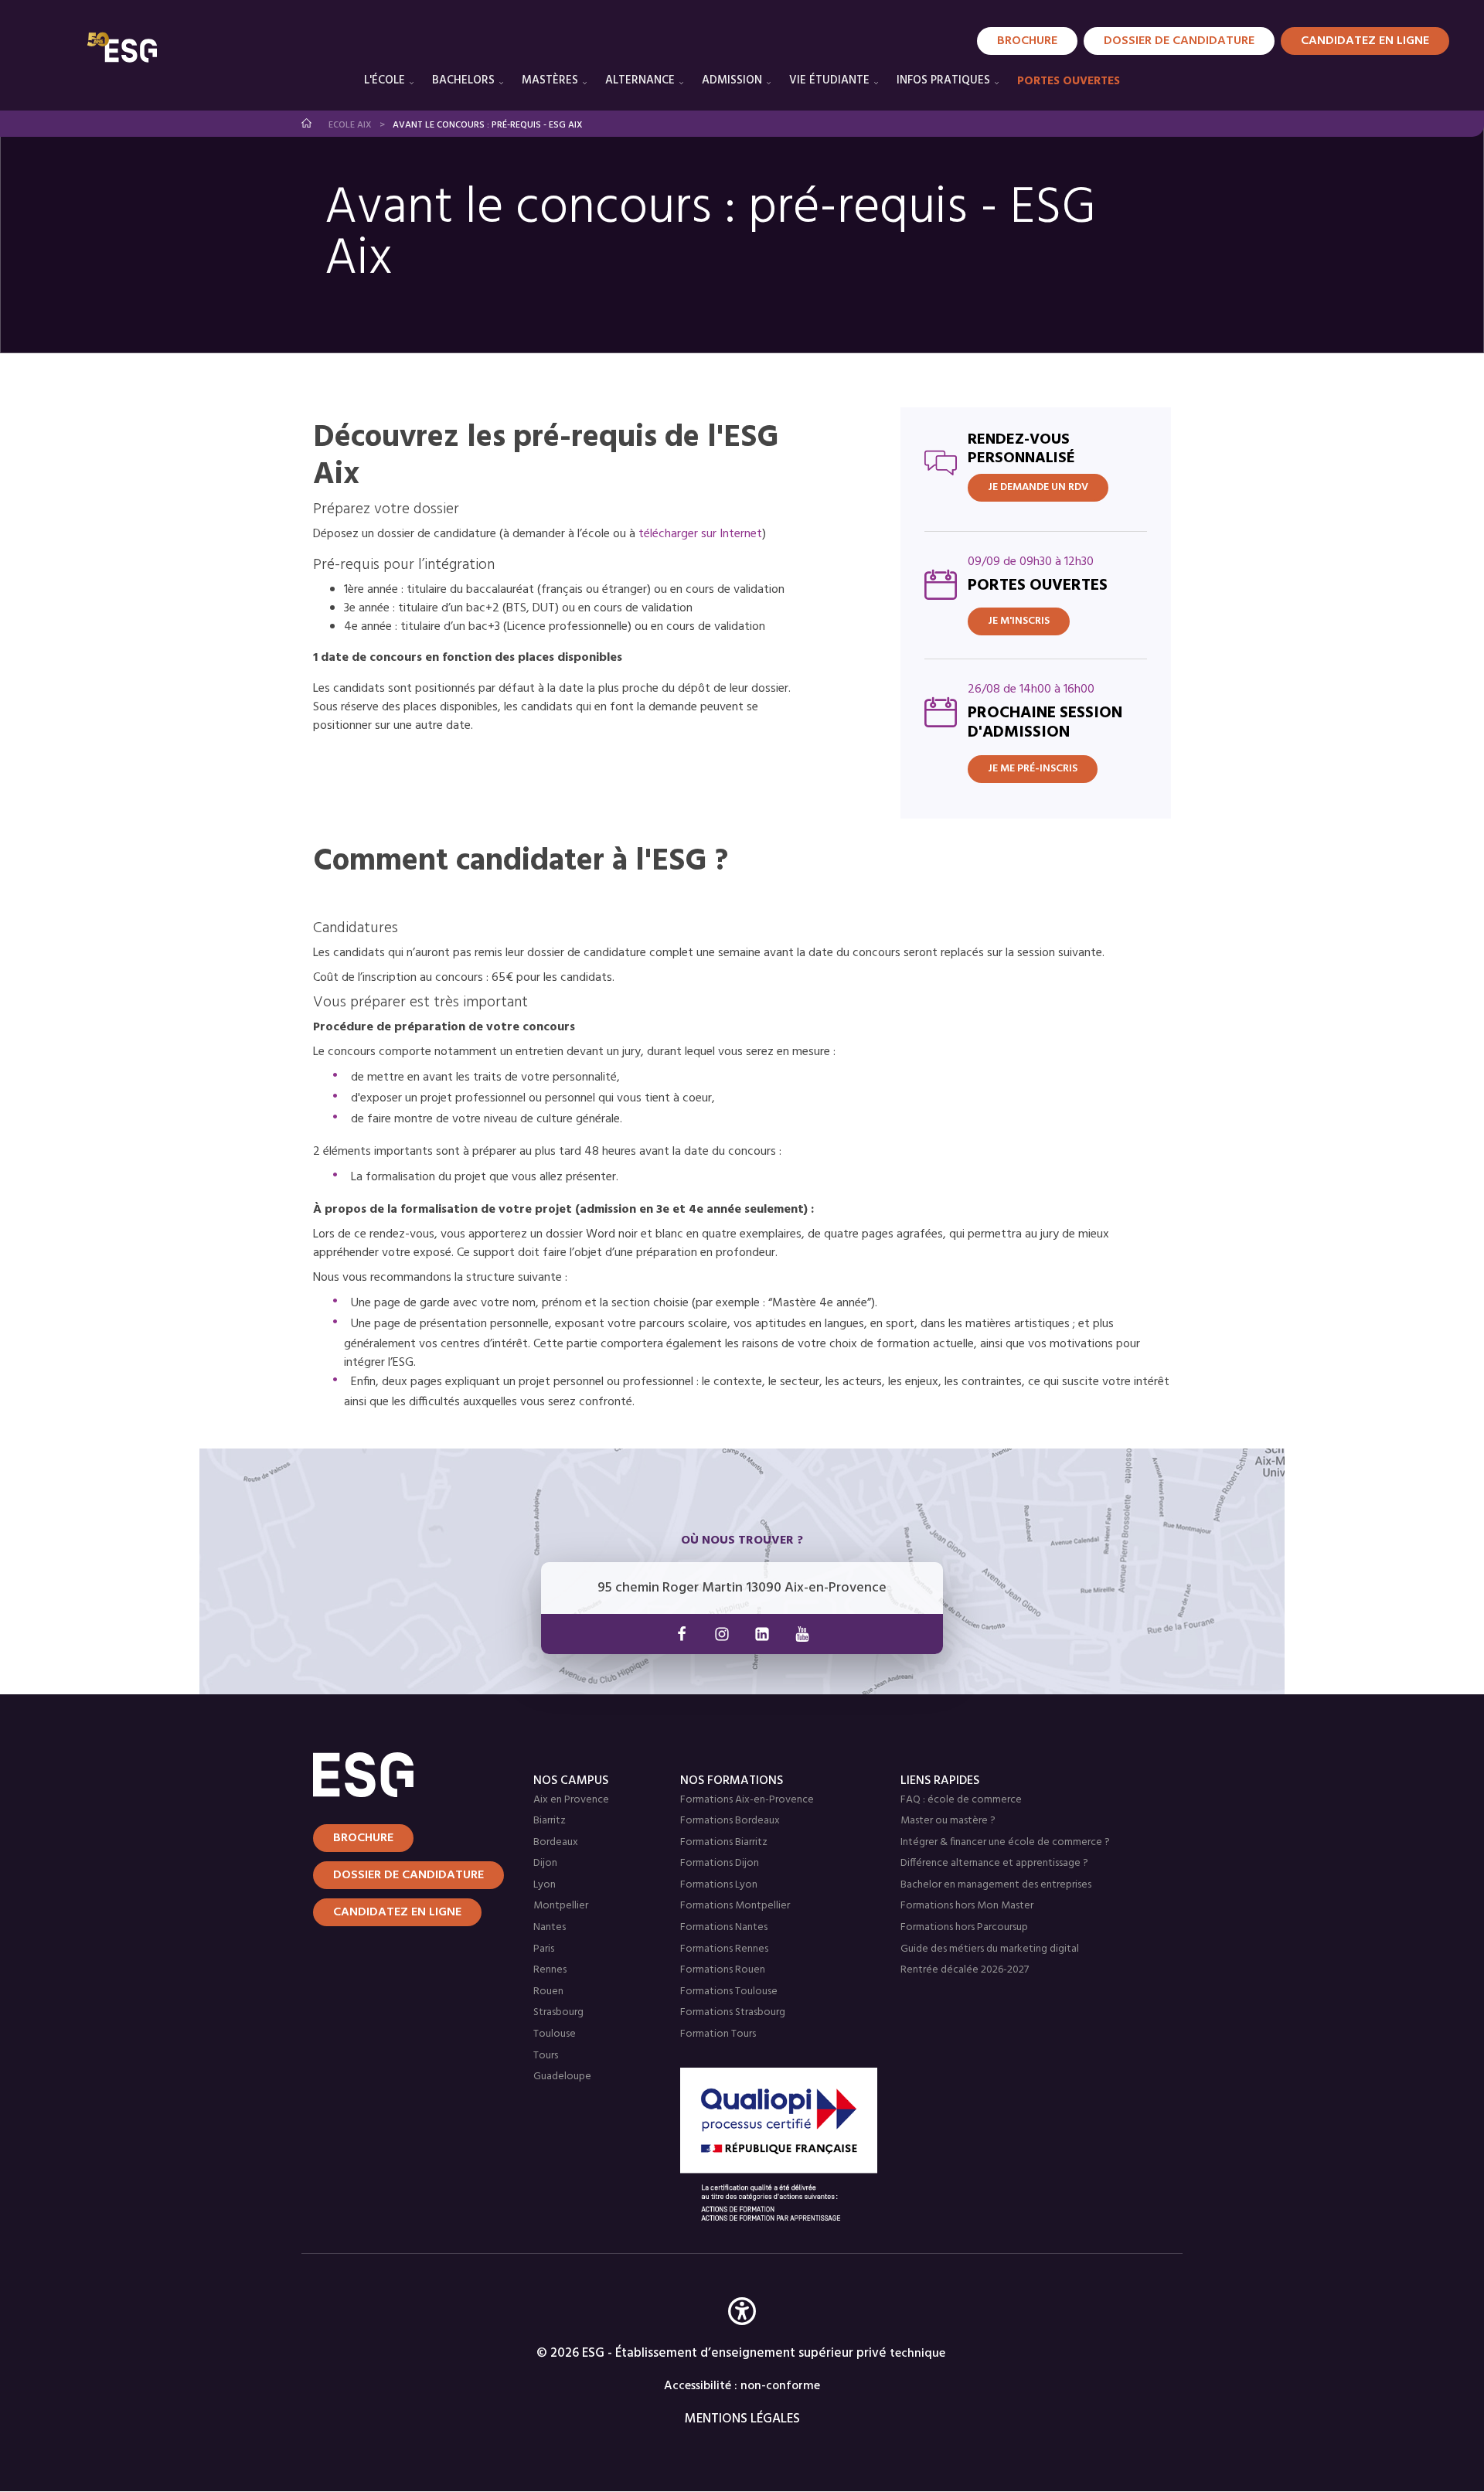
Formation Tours (718, 2034)
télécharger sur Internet (700, 534)
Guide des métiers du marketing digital (990, 1949)
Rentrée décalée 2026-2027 (965, 1970)
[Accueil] (404, 1775)
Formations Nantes (724, 1927)
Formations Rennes (724, 1949)
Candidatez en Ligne (1365, 41)
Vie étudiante (829, 80)
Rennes (550, 1970)
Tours (546, 2056)
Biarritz (550, 1821)
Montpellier (561, 1906)
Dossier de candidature (1179, 41)
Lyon (545, 1885)
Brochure (1027, 41)
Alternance (640, 80)
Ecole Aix (350, 125)
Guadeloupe (562, 2077)
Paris (544, 1949)
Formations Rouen (723, 1970)
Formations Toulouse (729, 1992)
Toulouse (555, 2034)
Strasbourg (558, 2012)
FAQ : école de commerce (961, 1800)
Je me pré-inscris (1033, 769)
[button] (742, 2334)
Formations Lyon (719, 1885)
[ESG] (122, 47)
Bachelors (463, 80)
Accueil (307, 123)
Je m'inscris (1019, 621)
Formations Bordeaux (730, 1821)
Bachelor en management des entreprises (996, 1885)
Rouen (548, 1992)
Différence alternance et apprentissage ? (994, 1863)
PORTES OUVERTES (1069, 81)
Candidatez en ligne (397, 1912)
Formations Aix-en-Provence (747, 1800)
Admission (732, 80)
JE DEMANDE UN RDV (1038, 487)
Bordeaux (556, 1842)
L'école (385, 80)
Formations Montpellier (735, 1906)
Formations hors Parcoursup (964, 1927)
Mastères (550, 80)
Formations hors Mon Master (967, 1906)
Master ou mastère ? (948, 1821)
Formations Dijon (720, 1863)
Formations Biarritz (724, 1842)
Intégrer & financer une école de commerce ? (1005, 1842)
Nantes (550, 1927)
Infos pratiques (943, 80)
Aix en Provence (571, 1800)
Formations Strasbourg (733, 2012)
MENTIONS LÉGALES (742, 2419)
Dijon (545, 1863)
